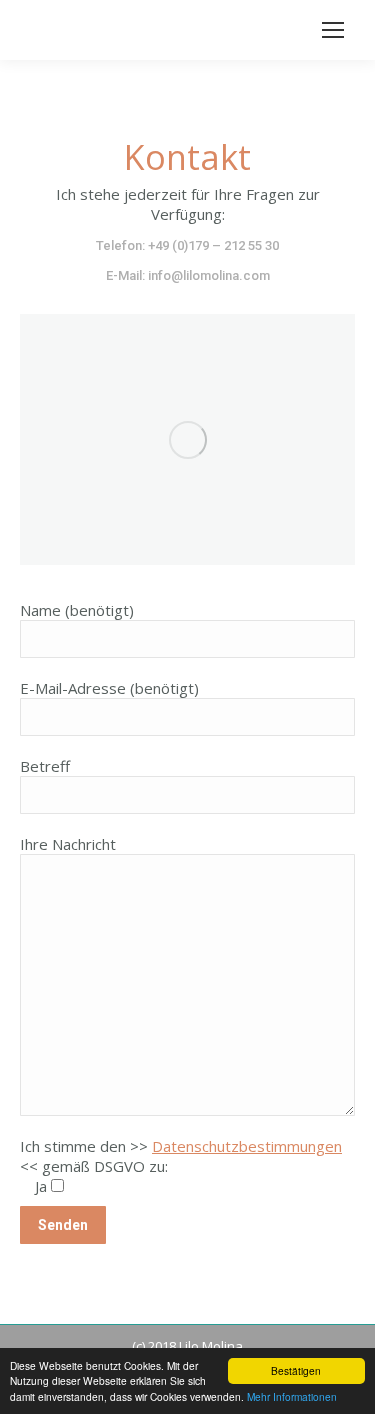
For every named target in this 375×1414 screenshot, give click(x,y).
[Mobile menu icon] (333, 30)
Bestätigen (296, 1370)
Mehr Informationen (292, 1396)
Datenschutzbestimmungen (247, 1146)
